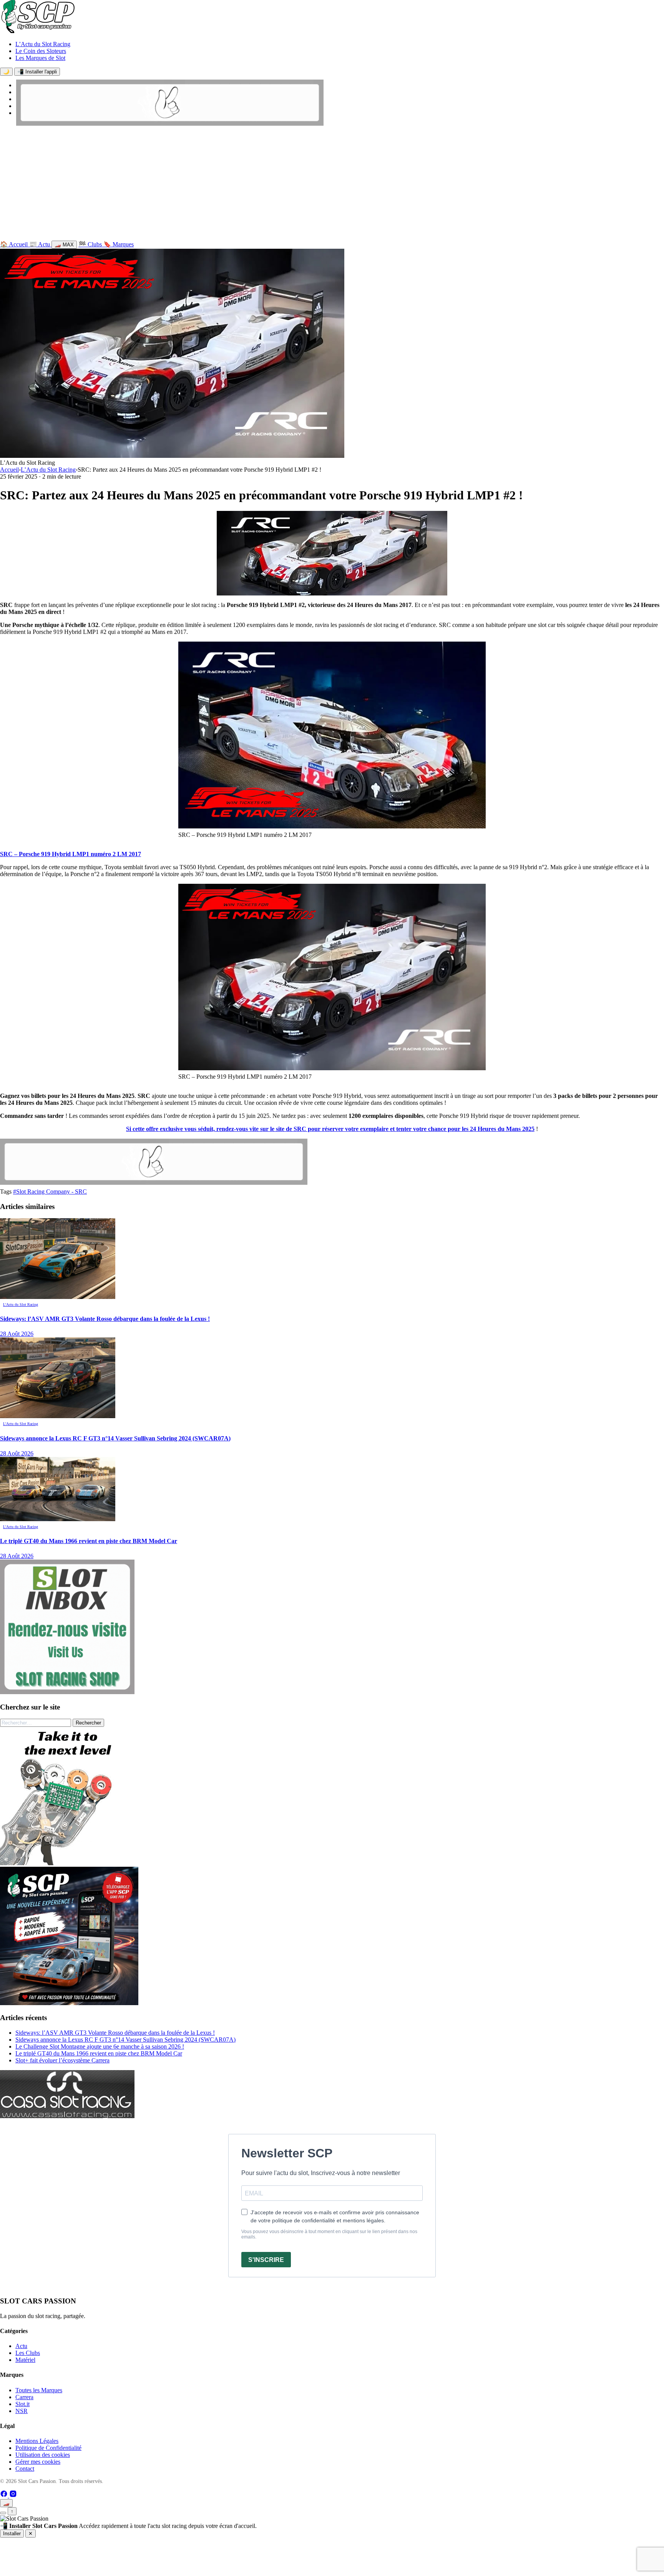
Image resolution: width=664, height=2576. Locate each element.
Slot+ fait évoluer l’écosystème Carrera (62, 2060)
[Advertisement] (332, 185)
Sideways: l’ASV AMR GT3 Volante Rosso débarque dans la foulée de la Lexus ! (115, 2033)
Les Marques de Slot (40, 58)
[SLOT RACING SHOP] (170, 124)
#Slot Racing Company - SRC (50, 1192)
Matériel (25, 2360)
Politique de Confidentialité (48, 2448)
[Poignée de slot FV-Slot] (69, 1863)
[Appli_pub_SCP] (69, 2003)
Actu (21, 2346)
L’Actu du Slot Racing (43, 44)
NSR (22, 2411)
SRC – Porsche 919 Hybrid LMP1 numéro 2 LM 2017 (71, 854)
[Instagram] (13, 2495)
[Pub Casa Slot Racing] (67, 2116)
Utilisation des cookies (43, 2455)
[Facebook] (5, 2495)
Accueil (9, 470)
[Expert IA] (3, 2513)
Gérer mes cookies (38, 2462)
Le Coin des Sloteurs (41, 51)
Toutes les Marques (39, 2390)
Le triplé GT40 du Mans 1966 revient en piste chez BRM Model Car (99, 2053)
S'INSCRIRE (266, 2260)
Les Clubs (28, 2353)
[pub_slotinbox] (67, 1692)
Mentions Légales (37, 2441)
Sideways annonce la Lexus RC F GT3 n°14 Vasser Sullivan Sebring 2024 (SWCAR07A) (125, 2040)
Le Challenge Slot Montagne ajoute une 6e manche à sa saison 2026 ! (100, 2046)
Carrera (24, 2397)
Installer (12, 2534)
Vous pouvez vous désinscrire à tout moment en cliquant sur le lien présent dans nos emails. (329, 2234)
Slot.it (22, 2404)
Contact (25, 2469)
